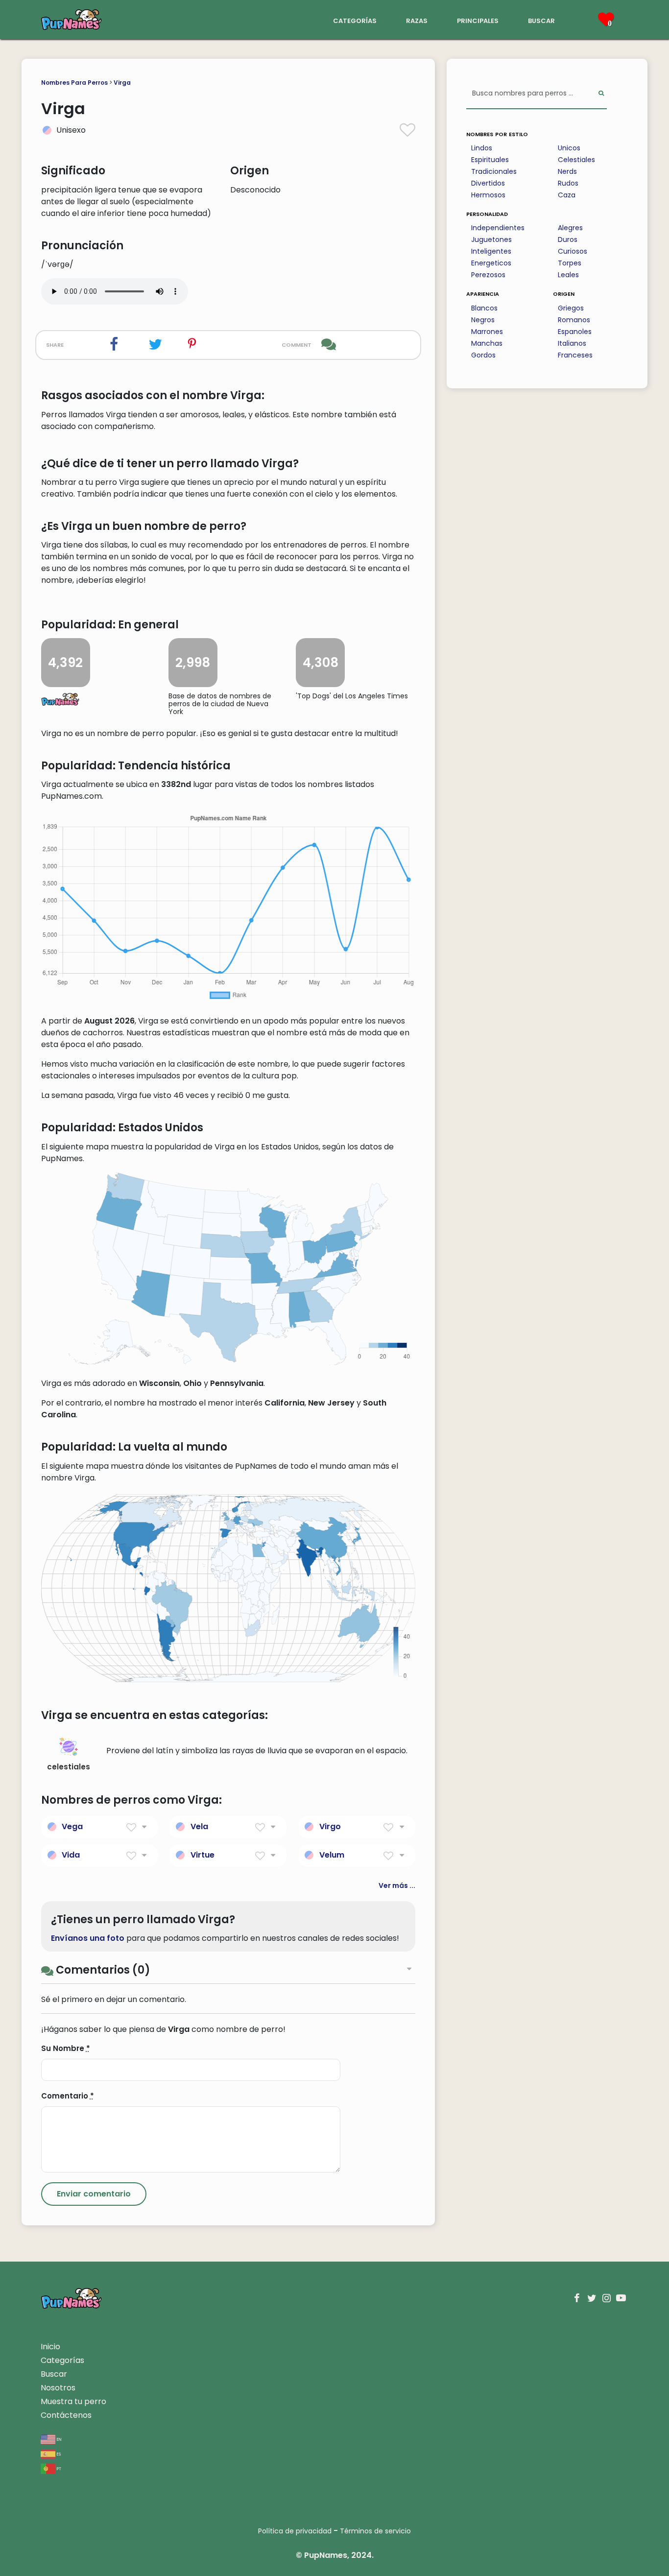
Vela (199, 1826)
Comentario (68, 2096)
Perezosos (488, 275)
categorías (355, 20)
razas (417, 20)
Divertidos (488, 183)
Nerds (567, 171)
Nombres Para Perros (74, 83)
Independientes (498, 228)
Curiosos (573, 251)
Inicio (50, 2347)
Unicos (569, 148)
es (58, 2453)
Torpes (570, 263)
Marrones (487, 332)
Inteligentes (491, 251)
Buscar (54, 2374)
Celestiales (576, 160)
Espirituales (490, 160)
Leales (568, 275)
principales (478, 20)
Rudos (568, 183)
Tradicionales (494, 171)
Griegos (571, 308)
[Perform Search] (601, 94)
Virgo (330, 1826)
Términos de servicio (375, 2531)
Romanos (574, 320)
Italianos (572, 343)
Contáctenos (66, 2415)
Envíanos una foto (88, 1938)
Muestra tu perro (73, 2401)
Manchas (487, 343)
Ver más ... (397, 1885)
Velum (332, 1855)
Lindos (482, 148)
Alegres (570, 228)
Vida (71, 1855)
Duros (568, 239)
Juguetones (491, 239)
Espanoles (575, 332)
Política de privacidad (295, 2531)
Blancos (484, 308)
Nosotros (58, 2388)
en (59, 2439)
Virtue (203, 1855)
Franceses (575, 355)
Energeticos (491, 263)
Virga (122, 83)
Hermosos (488, 195)
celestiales (69, 1767)
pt (58, 2468)
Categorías (62, 2360)
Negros (483, 320)
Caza (567, 195)
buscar (541, 20)
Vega (72, 1826)
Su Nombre (66, 2048)
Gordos (483, 355)
